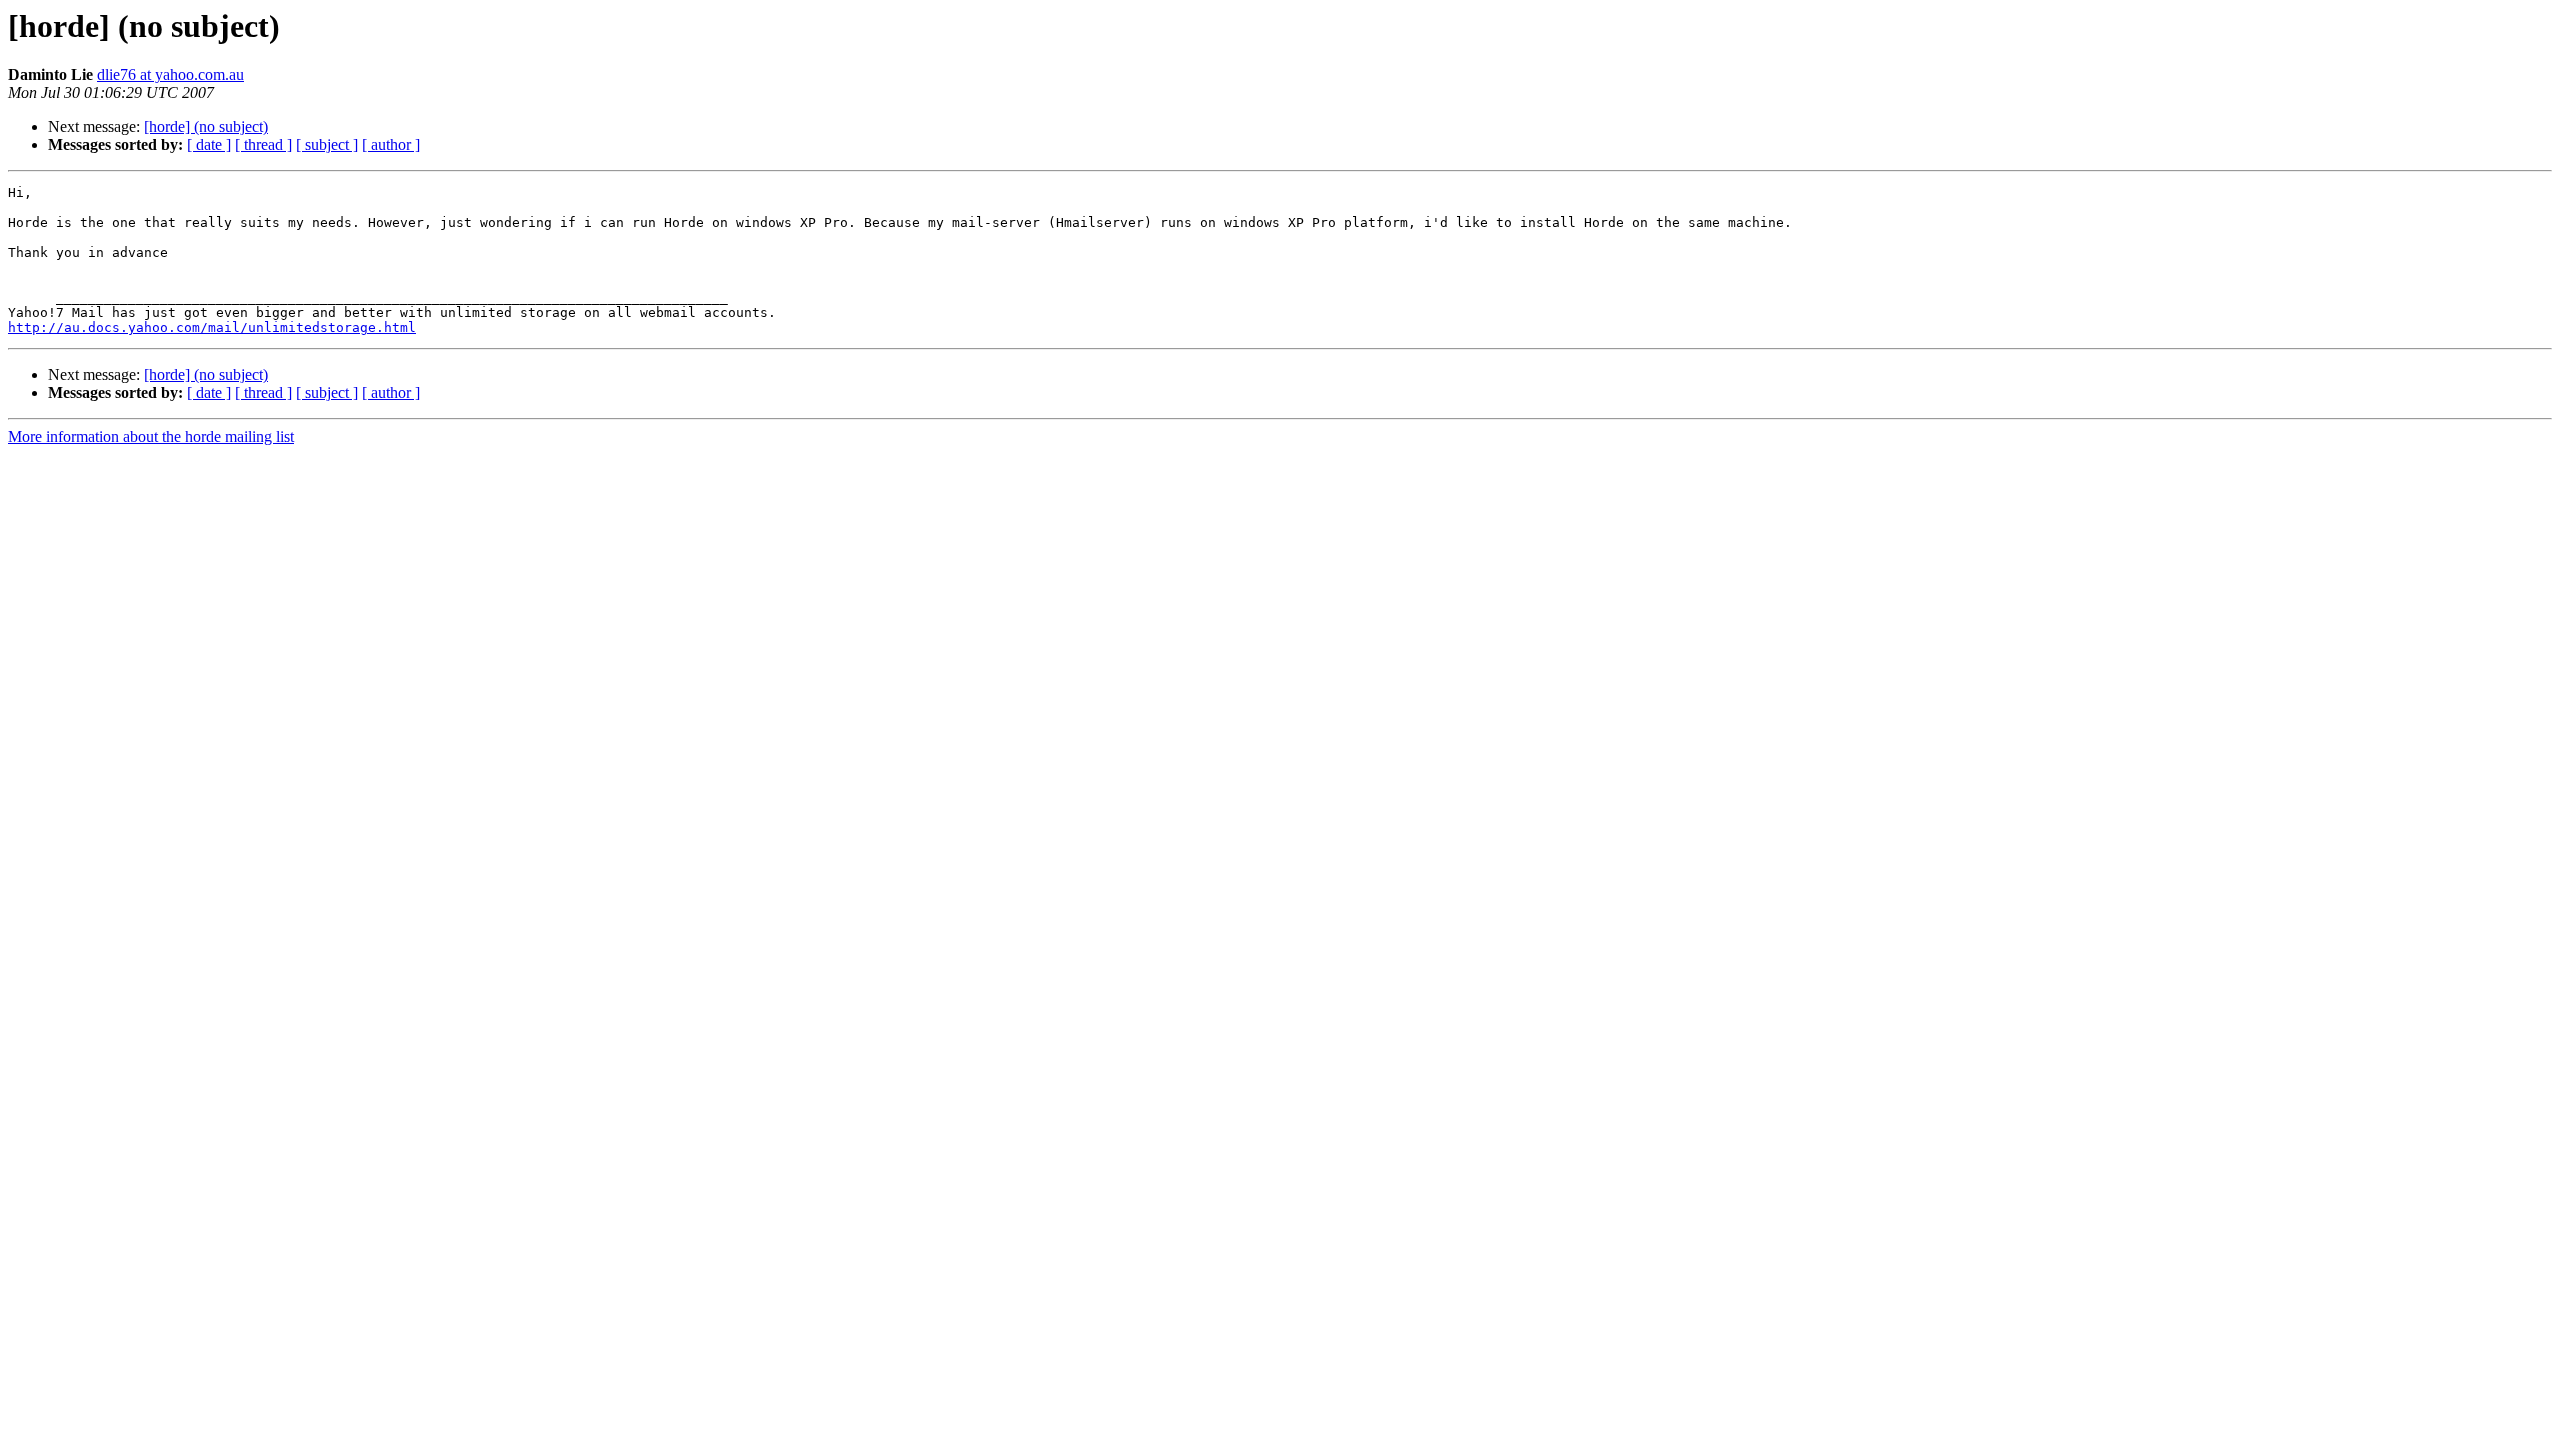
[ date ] (209, 144)
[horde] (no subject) (206, 126)
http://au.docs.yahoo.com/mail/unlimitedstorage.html (212, 327)
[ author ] (391, 144)
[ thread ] (263, 144)
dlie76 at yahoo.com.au (170, 74)
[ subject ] (327, 144)
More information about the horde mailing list (151, 436)
